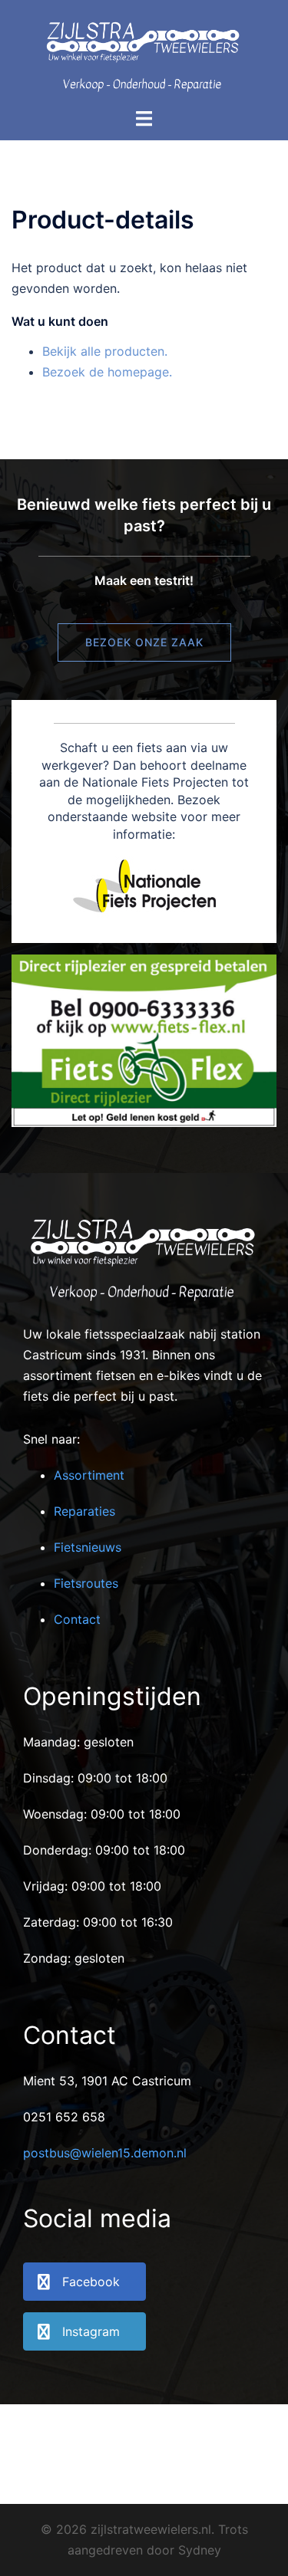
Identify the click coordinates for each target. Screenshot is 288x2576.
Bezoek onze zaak (144, 642)
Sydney (200, 2550)
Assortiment (89, 1475)
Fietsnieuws (88, 1547)
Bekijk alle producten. (105, 351)
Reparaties (84, 1511)
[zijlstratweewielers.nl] (144, 52)
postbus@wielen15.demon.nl (105, 2153)
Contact (77, 1619)
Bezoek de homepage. (107, 372)
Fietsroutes (86, 1583)
